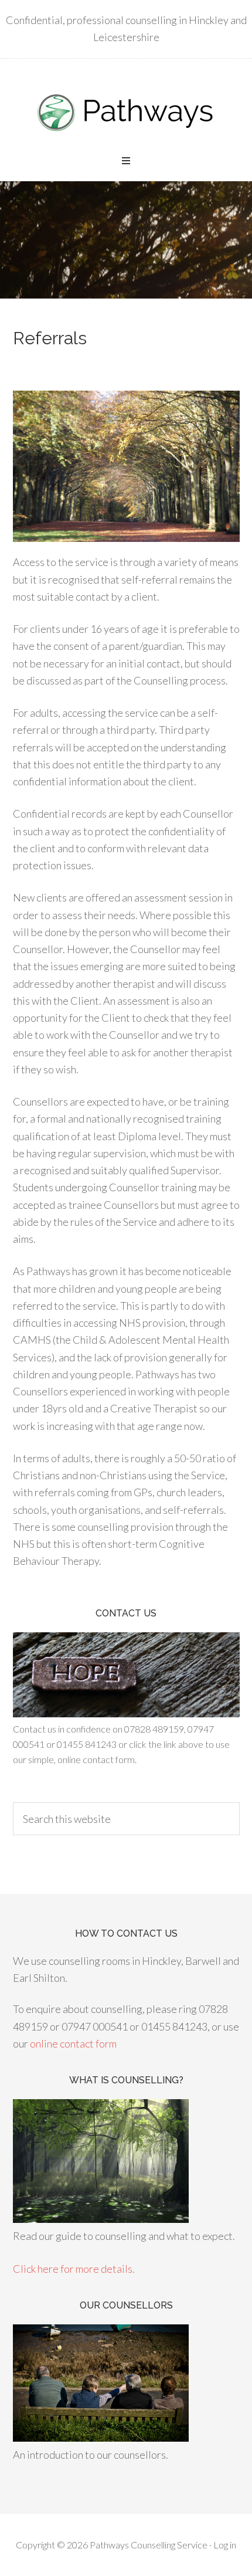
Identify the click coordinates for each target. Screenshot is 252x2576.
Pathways (126, 111)
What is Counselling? (126, 2080)
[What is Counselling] (101, 2219)
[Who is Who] (101, 2438)
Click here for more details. (74, 2269)
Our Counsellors (126, 2305)
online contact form (73, 2043)
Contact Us (126, 1613)
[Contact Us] (126, 1714)
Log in (225, 2545)
